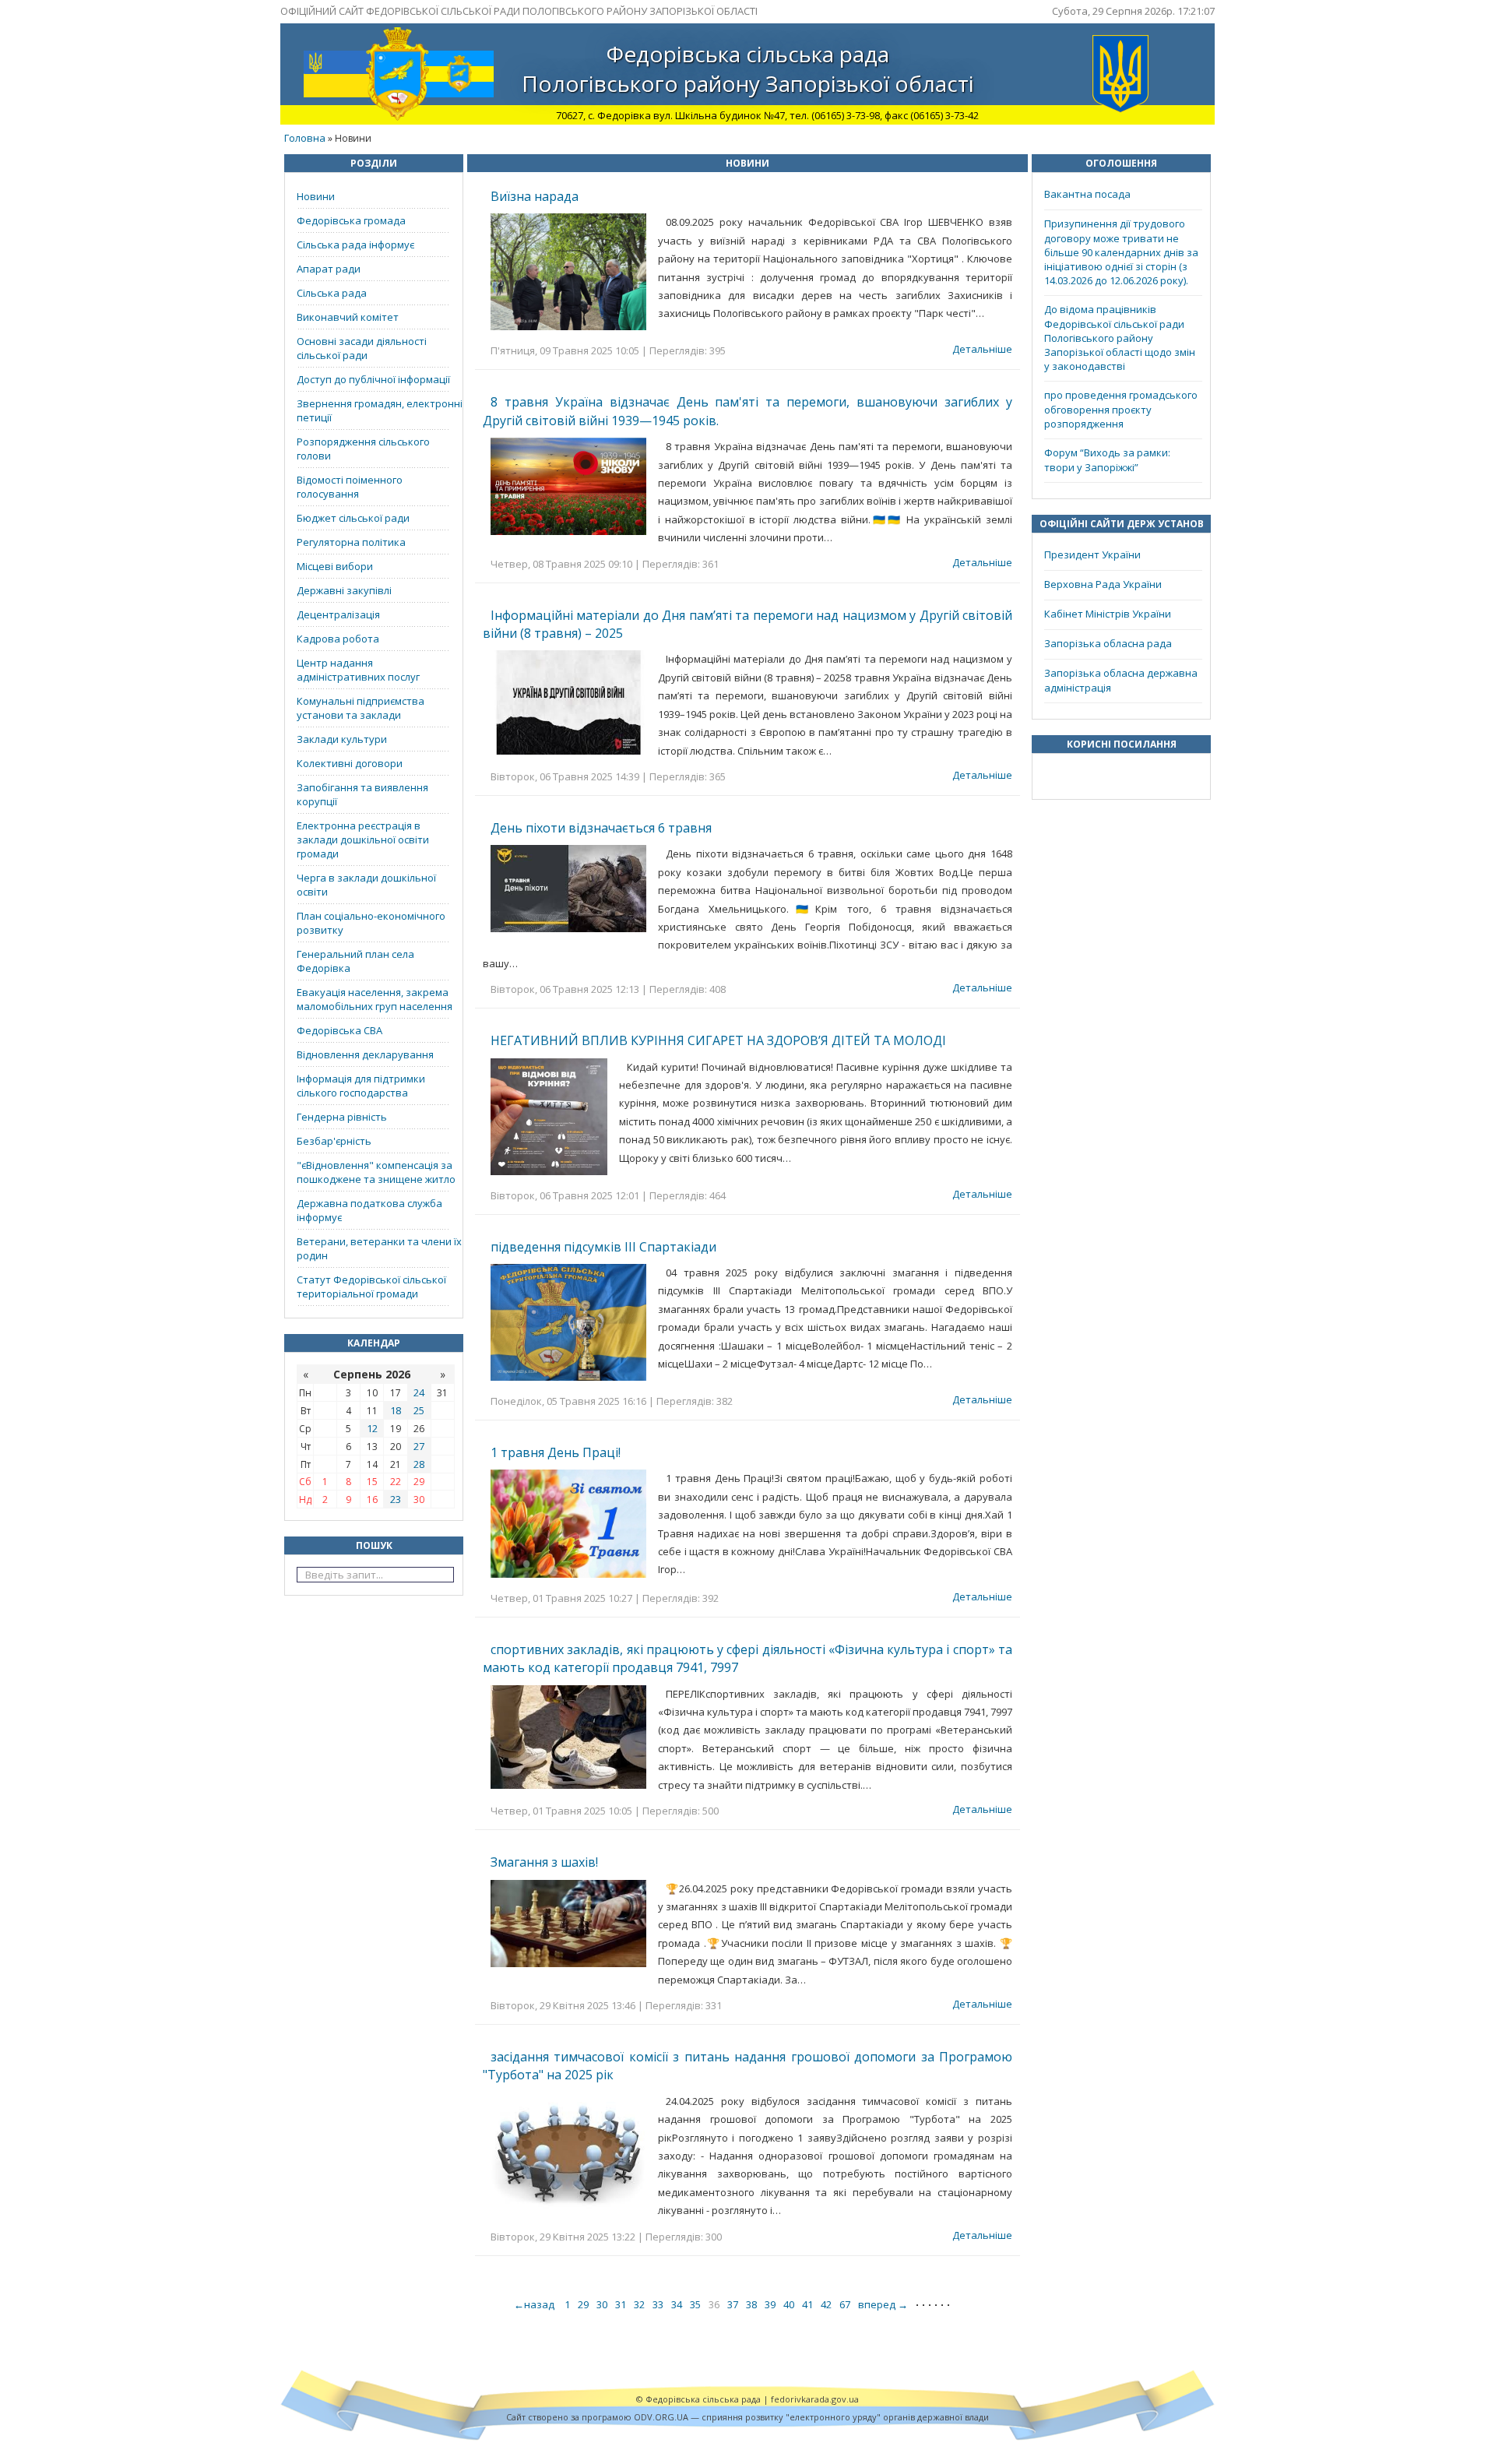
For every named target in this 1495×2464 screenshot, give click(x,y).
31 (621, 2304)
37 (733, 2304)
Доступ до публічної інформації (373, 379)
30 (602, 2304)
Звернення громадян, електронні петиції (380, 410)
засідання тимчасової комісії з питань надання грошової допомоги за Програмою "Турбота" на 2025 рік (747, 2066)
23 (396, 1499)
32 (639, 2304)
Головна (305, 138)
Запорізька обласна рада (1108, 643)
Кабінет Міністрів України (1108, 614)
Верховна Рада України (1103, 584)
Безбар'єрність (334, 1141)
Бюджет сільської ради (353, 518)
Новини (316, 196)
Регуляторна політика (351, 542)
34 (677, 2304)
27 (419, 1446)
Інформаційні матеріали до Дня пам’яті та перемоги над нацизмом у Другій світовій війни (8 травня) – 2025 (747, 624)
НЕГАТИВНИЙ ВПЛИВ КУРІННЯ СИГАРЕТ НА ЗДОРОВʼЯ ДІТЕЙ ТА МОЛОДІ (718, 1040)
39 (770, 2304)
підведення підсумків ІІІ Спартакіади (603, 1247)
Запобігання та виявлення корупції (362, 794)
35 (695, 2304)
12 (372, 1428)
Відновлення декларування (365, 1054)
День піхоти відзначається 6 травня (601, 828)
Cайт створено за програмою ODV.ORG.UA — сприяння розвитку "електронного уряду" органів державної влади (747, 2417)
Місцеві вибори (335, 566)
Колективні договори (350, 763)
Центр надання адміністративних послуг (358, 670)
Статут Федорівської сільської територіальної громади (371, 1287)
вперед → (883, 2304)
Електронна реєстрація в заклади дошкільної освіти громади (363, 840)
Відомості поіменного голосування (350, 487)
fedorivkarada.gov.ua (815, 2399)
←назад (535, 2304)
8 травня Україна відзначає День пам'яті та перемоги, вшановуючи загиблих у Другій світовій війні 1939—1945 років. (747, 411)
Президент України (1092, 554)
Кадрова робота (338, 639)
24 (419, 1392)
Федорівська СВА (339, 1030)
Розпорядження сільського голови (363, 449)
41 (807, 2304)
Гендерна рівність (342, 1117)
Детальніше (982, 349)
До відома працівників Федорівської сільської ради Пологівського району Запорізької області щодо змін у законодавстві (1120, 338)
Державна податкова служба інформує (369, 1210)
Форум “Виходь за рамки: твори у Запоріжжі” (1107, 460)
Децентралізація (338, 614)
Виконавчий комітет (348, 317)
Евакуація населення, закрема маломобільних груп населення (375, 999)
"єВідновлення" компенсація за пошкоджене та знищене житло (376, 1172)
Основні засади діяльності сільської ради (362, 348)
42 (826, 2304)
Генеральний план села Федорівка (355, 961)
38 (751, 2304)
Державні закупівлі (344, 590)
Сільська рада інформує (355, 245)
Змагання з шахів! (544, 1862)
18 (396, 1410)
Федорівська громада (351, 220)
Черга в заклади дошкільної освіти (366, 885)
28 (419, 1464)
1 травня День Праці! (556, 1452)
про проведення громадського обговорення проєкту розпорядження (1121, 409)
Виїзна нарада (535, 196)
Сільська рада (332, 293)
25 (419, 1410)
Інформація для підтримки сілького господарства (361, 1086)
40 (789, 2304)
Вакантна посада (1087, 194)
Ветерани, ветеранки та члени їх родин (379, 1248)
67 (845, 2304)
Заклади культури (342, 739)
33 (658, 2304)
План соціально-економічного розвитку (371, 923)
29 (583, 2304)
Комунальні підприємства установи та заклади (361, 708)
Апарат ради (329, 269)
